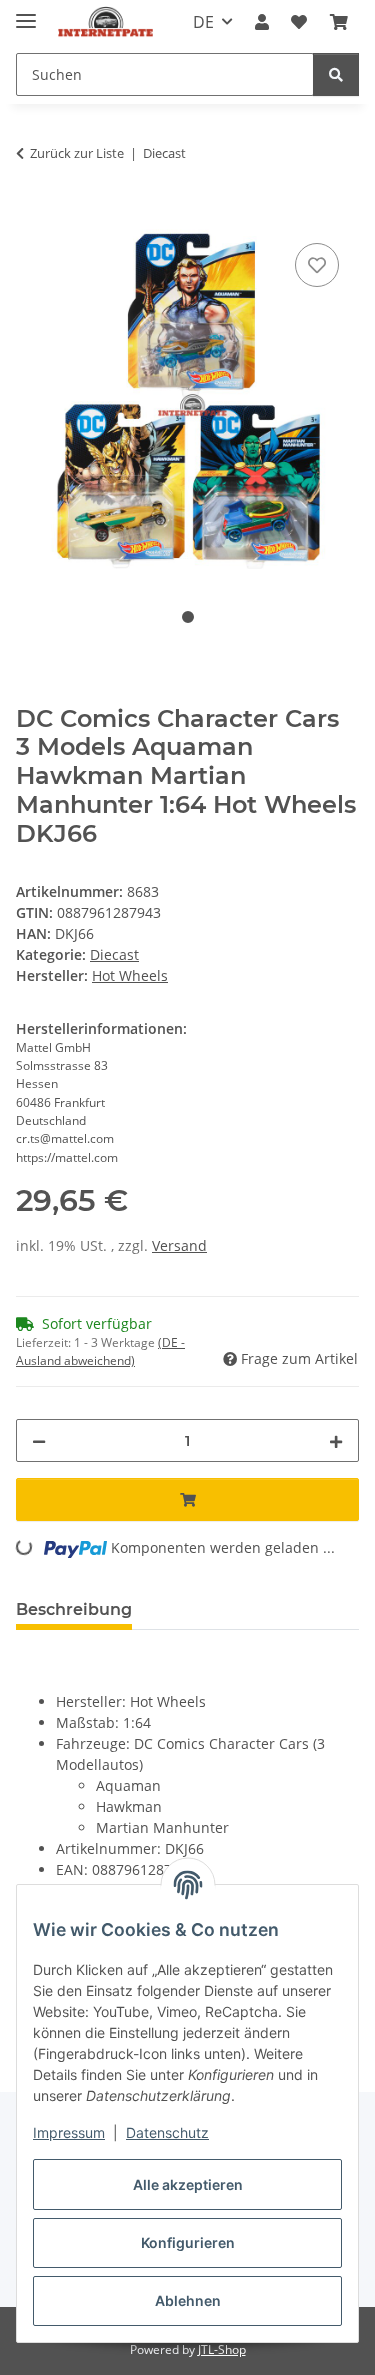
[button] (262, 22)
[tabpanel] (187, 401)
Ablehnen (188, 2300)
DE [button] (203, 22)
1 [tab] (188, 617)
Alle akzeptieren (188, 2184)
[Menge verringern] (39, 1440)
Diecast (114, 954)
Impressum (69, 2132)
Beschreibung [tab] (74, 1609)
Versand (179, 1245)
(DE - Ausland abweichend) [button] (100, 1351)
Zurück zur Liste (77, 153)
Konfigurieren (188, 2242)
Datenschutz (167, 2132)
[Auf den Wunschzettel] (317, 265)
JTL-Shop (222, 2349)
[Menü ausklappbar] (26, 12)
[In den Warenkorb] (32, 216)
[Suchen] (336, 74)
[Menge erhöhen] (336, 1440)
